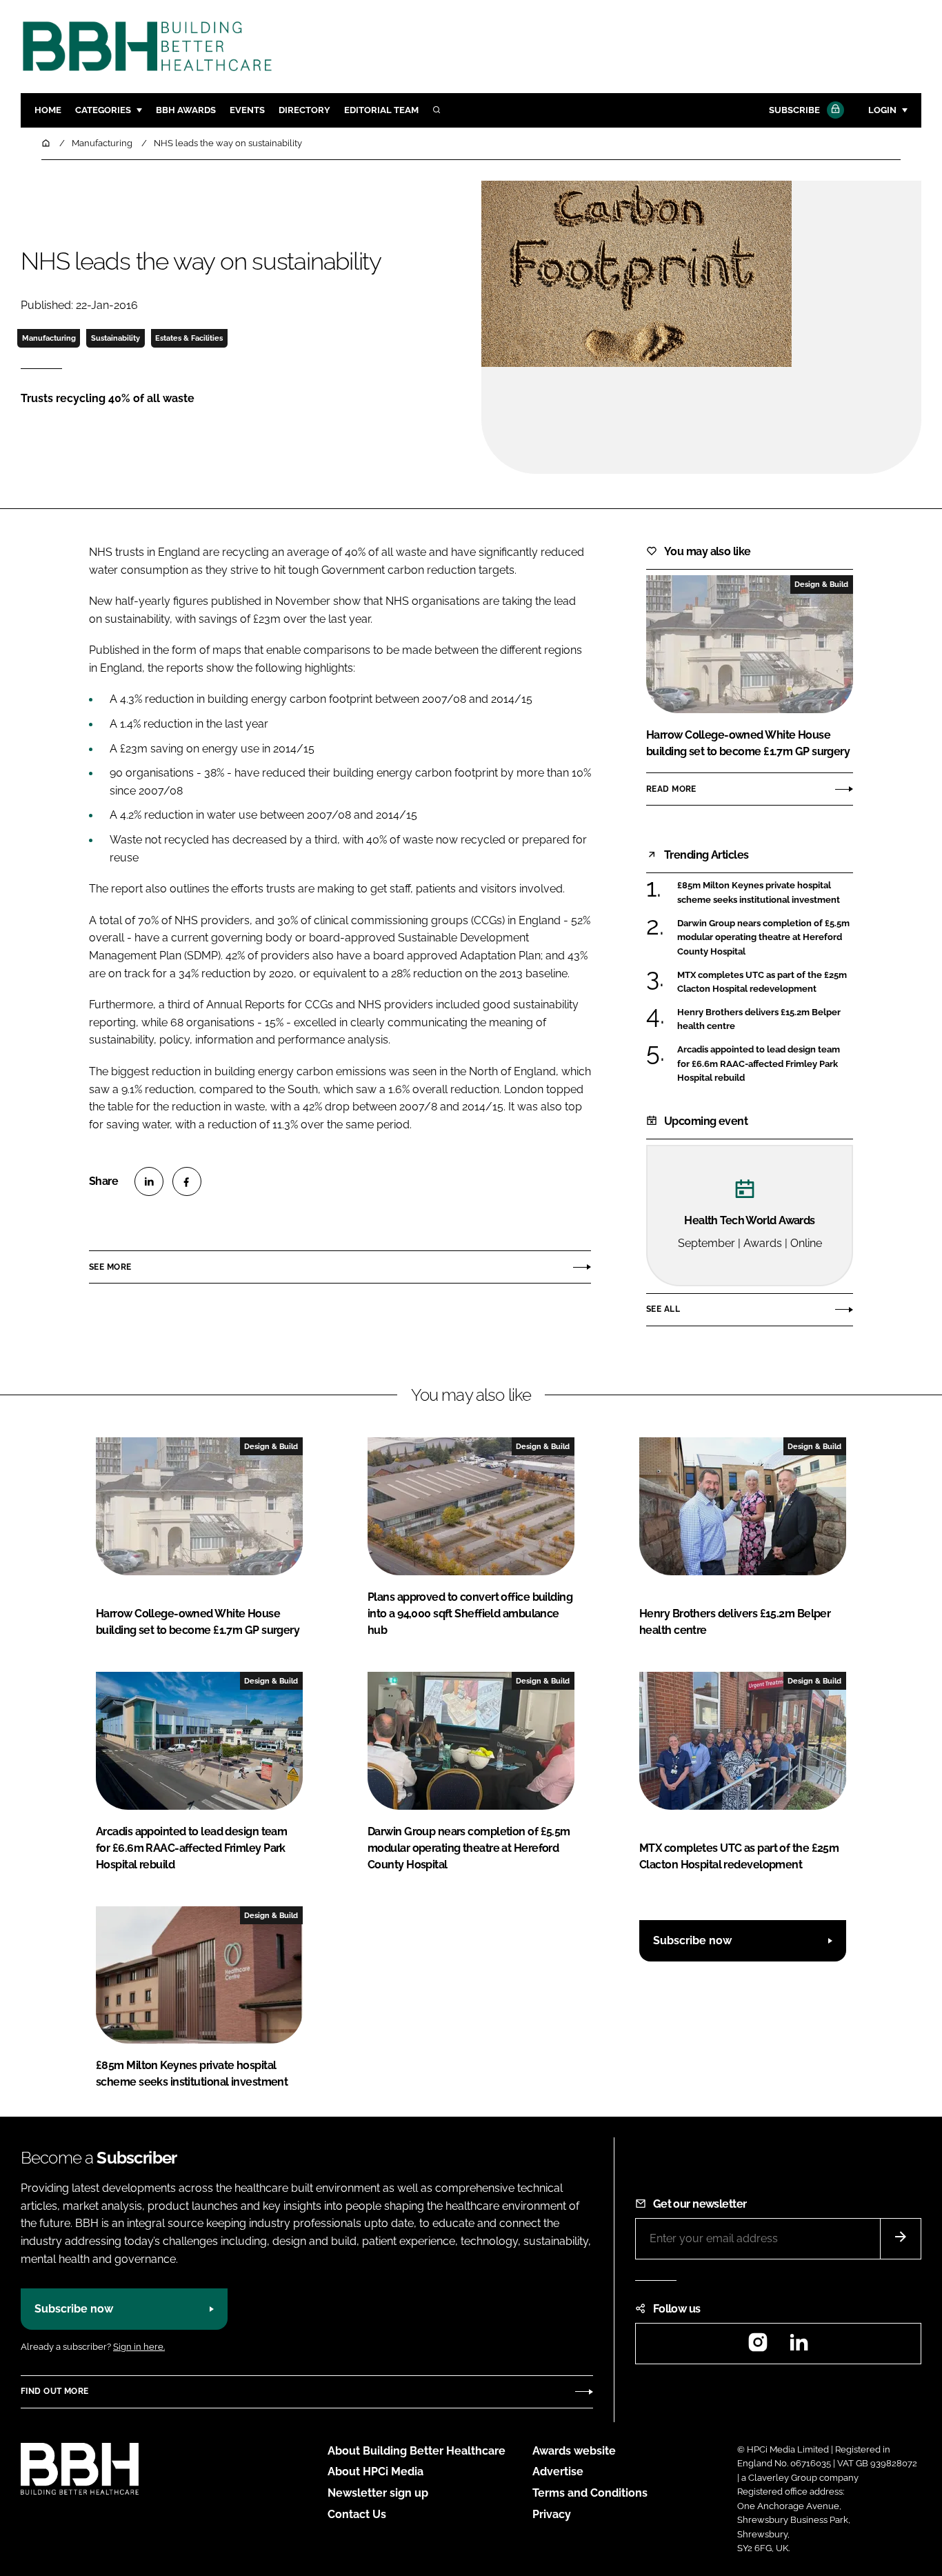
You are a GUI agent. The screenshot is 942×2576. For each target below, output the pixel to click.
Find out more (54, 2391)
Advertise (558, 2472)
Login (882, 110)
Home (48, 110)
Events (247, 110)
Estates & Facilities (189, 338)
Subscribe (794, 110)
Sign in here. (139, 2347)
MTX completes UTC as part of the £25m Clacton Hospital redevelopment (762, 982)
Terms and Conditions (590, 2493)
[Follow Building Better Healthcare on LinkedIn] (799, 2347)
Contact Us (357, 2514)
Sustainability (116, 338)
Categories (103, 110)
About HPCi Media (375, 2472)
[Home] (47, 143)
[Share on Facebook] (187, 1181)
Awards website (574, 2451)
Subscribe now (692, 1940)
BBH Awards (186, 110)
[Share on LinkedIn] (149, 1181)
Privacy (552, 2514)
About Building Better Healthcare (417, 2451)
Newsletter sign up (378, 2493)
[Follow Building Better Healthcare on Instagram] (758, 2347)
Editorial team (381, 110)
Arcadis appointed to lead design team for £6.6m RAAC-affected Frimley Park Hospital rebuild (759, 1063)
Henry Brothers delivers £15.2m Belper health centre (759, 1020)
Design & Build (821, 584)
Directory (304, 110)
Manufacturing (49, 338)
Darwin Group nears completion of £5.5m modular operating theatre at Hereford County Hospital (763, 938)
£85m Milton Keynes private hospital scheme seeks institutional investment (759, 893)
